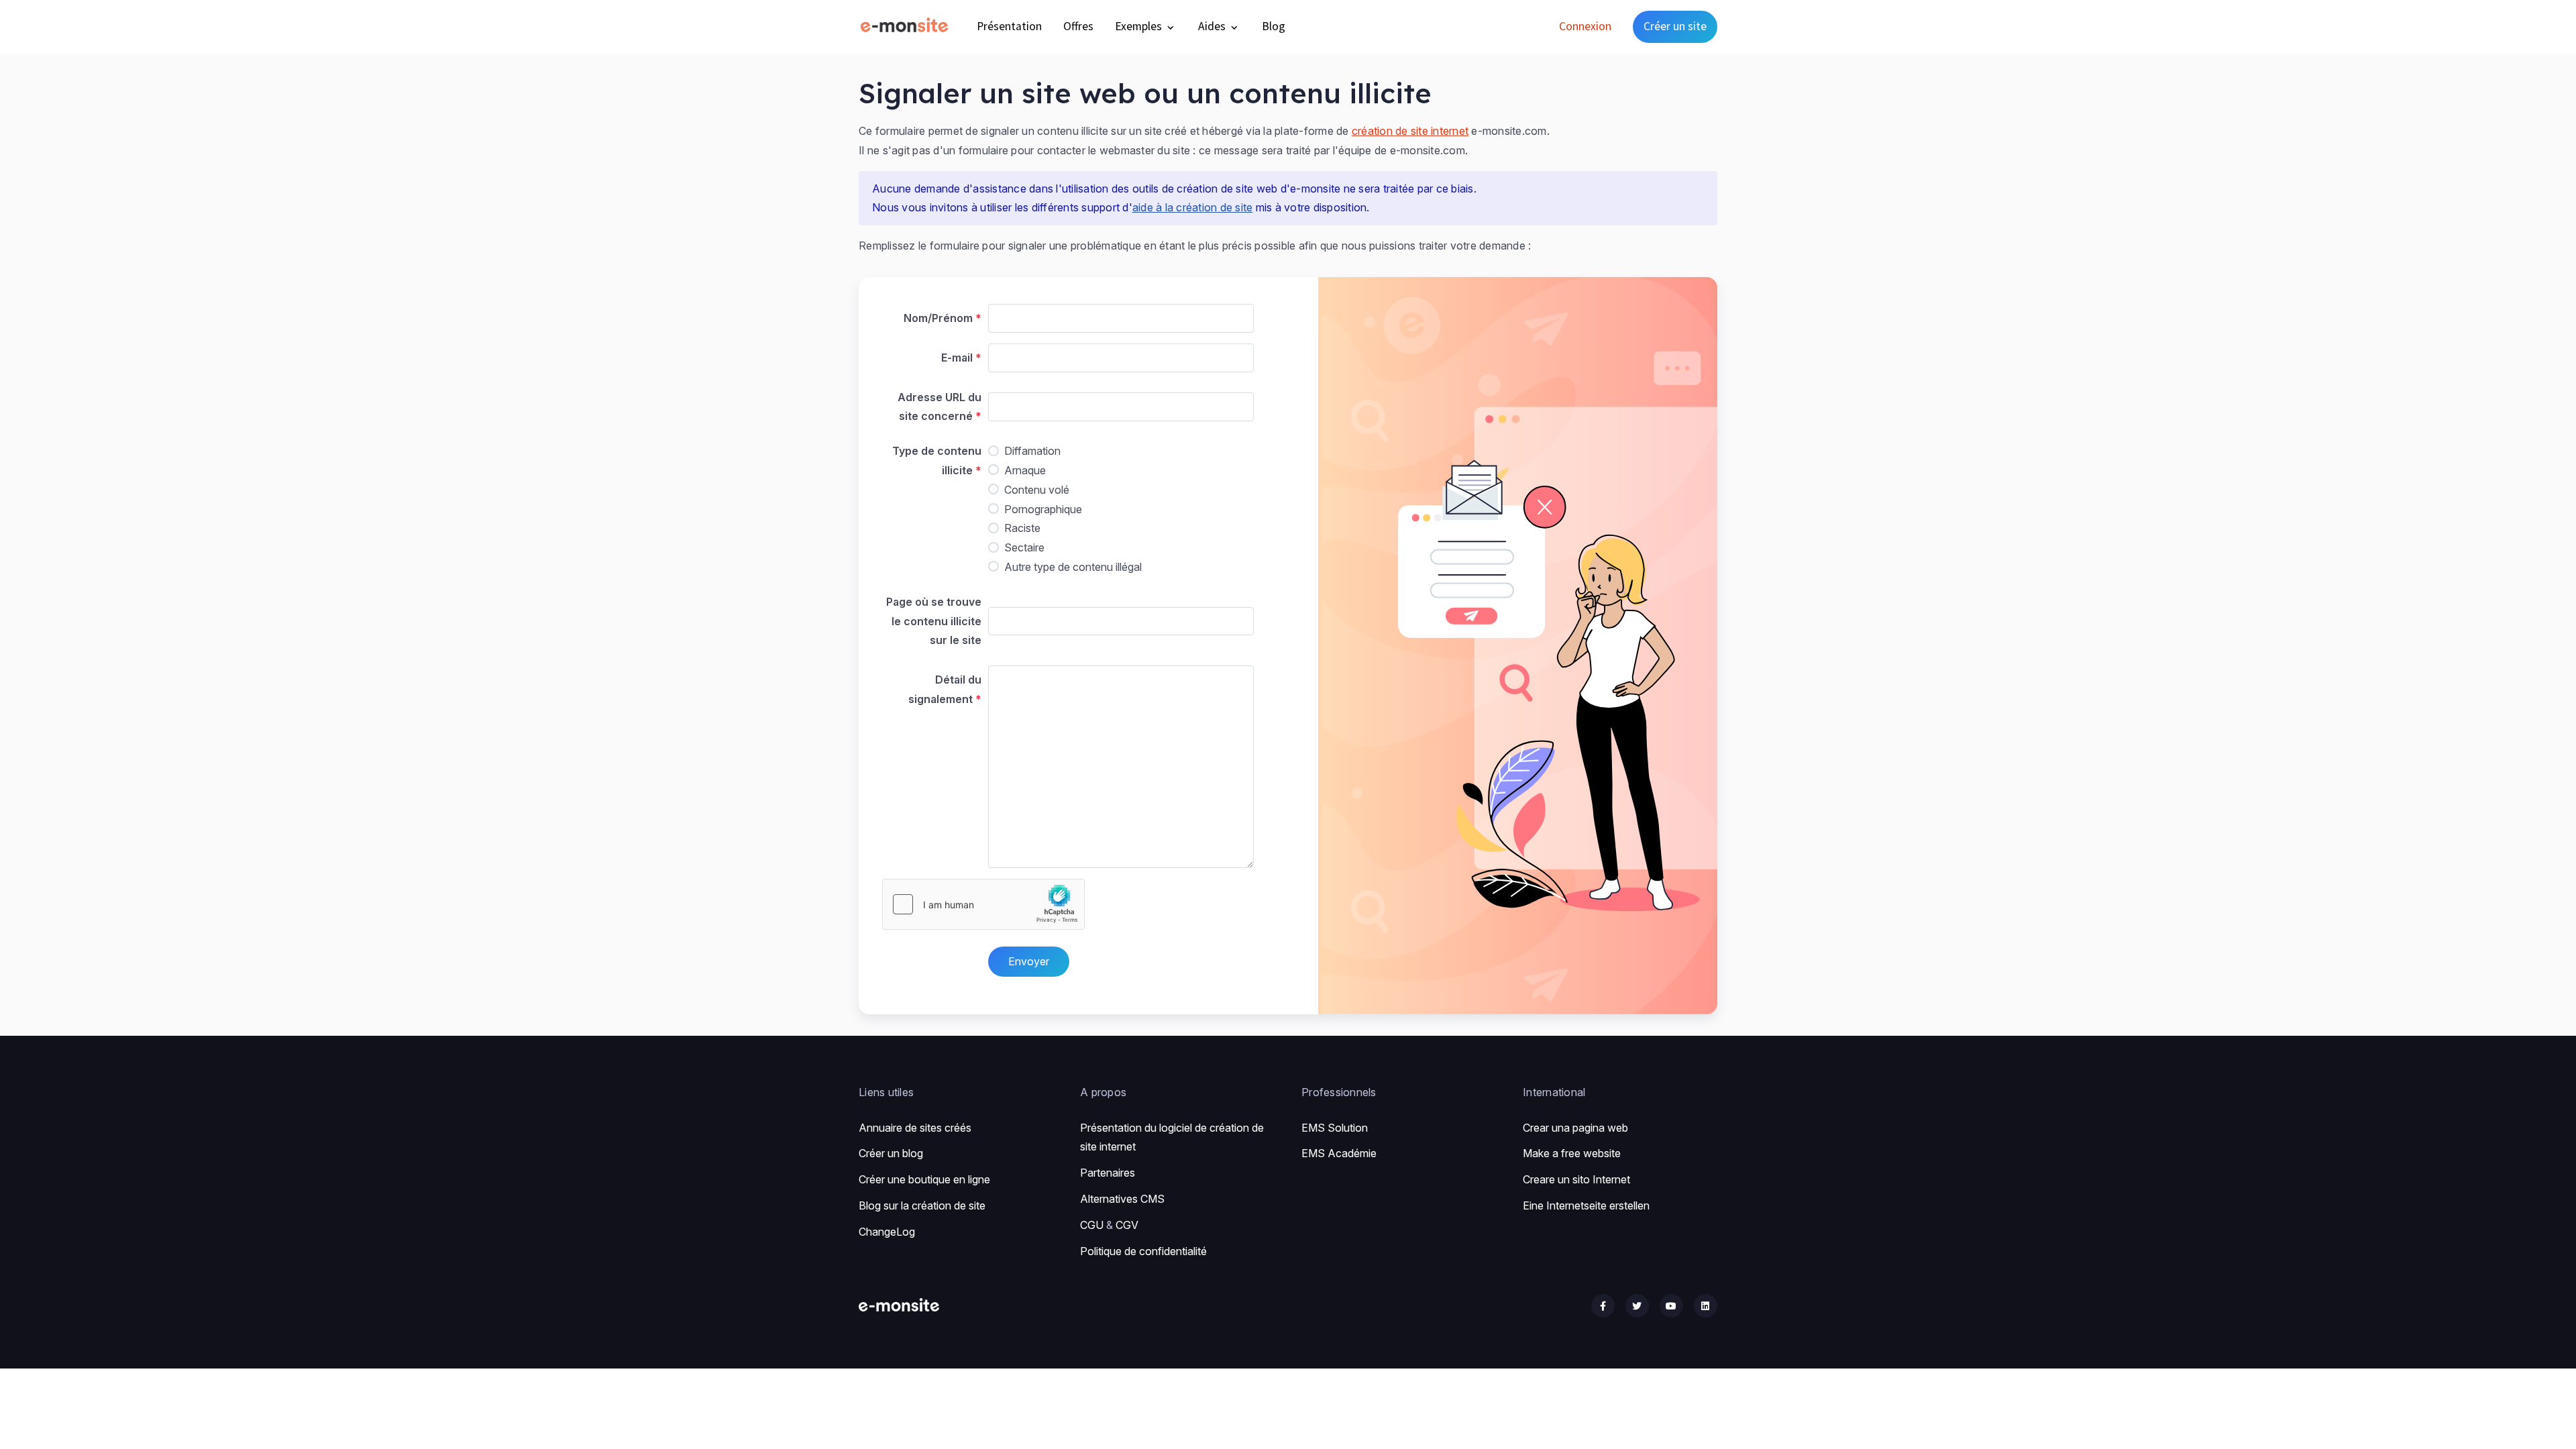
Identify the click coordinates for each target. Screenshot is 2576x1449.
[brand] (907, 26)
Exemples (1140, 26)
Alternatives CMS (1122, 1199)
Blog (1274, 26)
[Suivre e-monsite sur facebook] (1603, 1306)
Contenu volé (1037, 490)
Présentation (1009, 26)
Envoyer (1029, 961)
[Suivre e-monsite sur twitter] (1637, 1306)
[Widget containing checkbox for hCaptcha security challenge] (983, 904)
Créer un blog (891, 1153)
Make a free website (1572, 1153)
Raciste (1022, 528)
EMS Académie (1339, 1153)
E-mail (957, 358)
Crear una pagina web (1575, 1128)
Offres (1078, 26)
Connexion (1585, 26)
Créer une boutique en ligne (924, 1179)
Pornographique (1043, 509)
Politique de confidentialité (1143, 1251)
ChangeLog (887, 1232)
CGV (1127, 1225)
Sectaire (1024, 547)
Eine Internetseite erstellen (1586, 1205)
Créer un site (1675, 26)
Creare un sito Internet (1576, 1179)
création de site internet (1410, 131)
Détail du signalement (945, 689)
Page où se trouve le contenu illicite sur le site (934, 621)
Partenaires (1108, 1173)
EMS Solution (1335, 1128)
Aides (1213, 26)
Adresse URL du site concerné (940, 407)
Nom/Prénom (938, 318)
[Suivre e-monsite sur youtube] (1671, 1306)
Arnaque (1025, 470)
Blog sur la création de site (922, 1205)
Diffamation (1032, 451)
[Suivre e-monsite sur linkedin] (1706, 1306)
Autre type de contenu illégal (1073, 567)
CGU (1092, 1225)
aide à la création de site (1193, 207)
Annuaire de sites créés (915, 1128)
